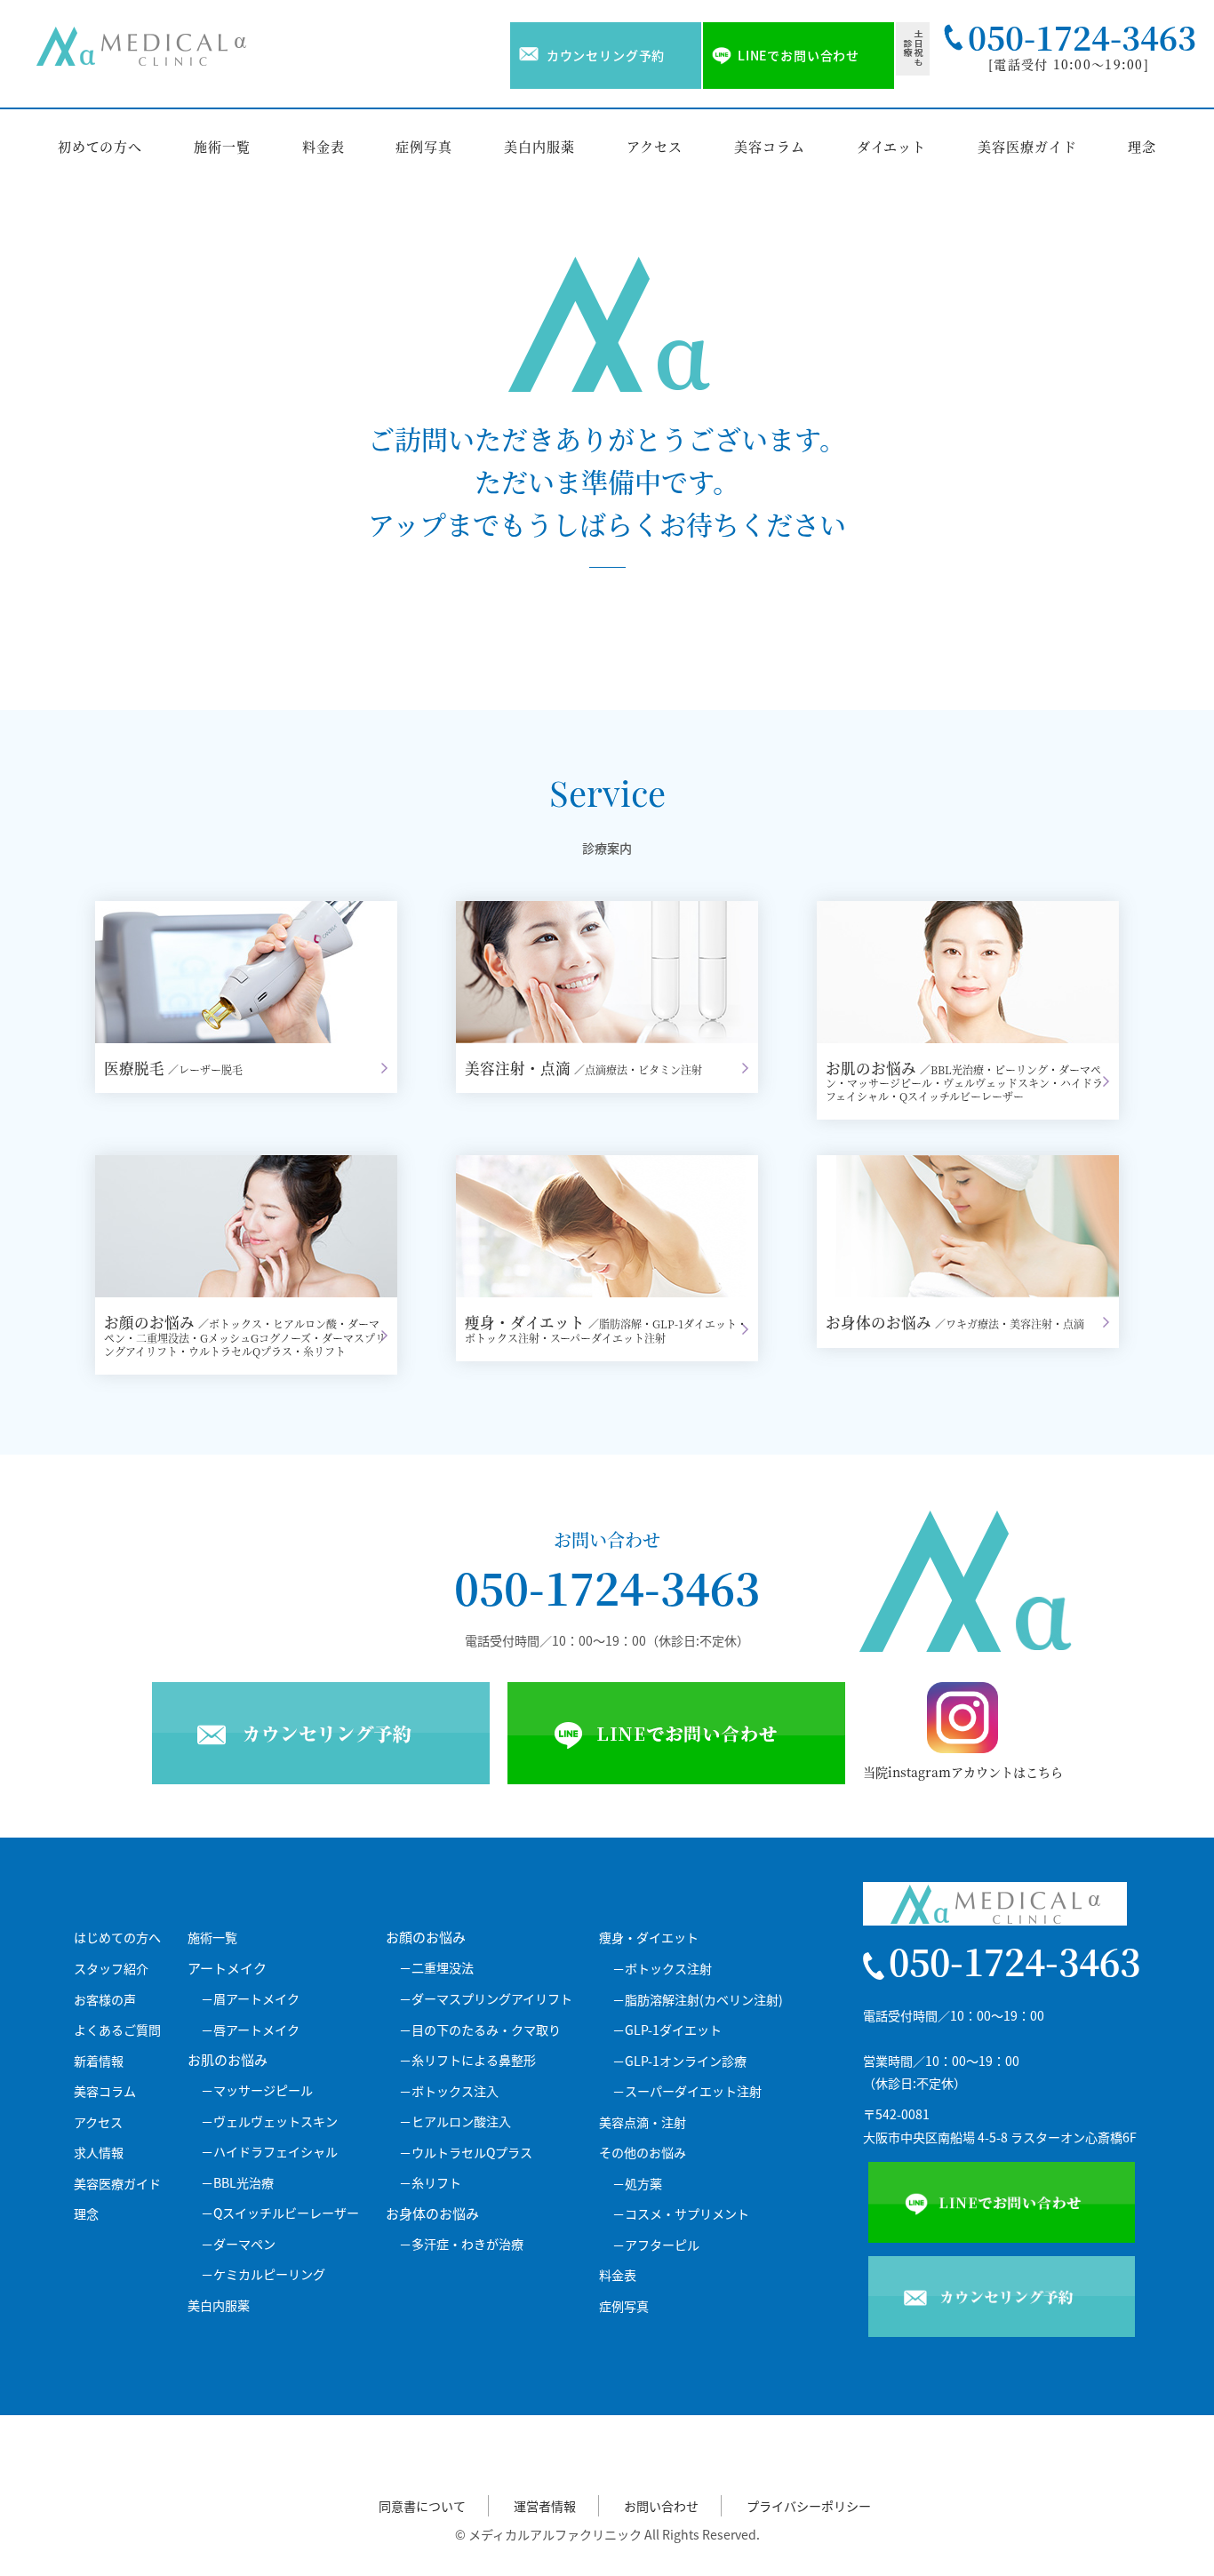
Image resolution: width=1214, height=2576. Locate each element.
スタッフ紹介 (111, 1969)
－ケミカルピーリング (263, 2274)
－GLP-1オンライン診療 (679, 2061)
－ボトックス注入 (449, 2091)
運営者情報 (545, 2506)
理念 (1142, 146)
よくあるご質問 (117, 2030)
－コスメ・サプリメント (681, 2214)
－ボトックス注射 (662, 1969)
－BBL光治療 (237, 2183)
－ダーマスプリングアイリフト (486, 1999)
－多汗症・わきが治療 (461, 2244)
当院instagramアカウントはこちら (963, 1772)
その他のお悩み (643, 2153)
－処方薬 (637, 2184)
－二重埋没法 (436, 1968)
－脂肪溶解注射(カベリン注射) (698, 2000)
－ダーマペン (238, 2244)
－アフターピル (656, 2245)
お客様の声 (105, 2000)
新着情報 (99, 2061)
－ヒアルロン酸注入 (455, 2121)
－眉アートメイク (250, 1999)
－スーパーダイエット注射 (687, 2091)
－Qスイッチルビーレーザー (280, 2213)
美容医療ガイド (1027, 146)
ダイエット (892, 146)
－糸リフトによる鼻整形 (467, 2060)
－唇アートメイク (250, 2030)
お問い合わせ (661, 2506)
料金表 (323, 146)
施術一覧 (222, 146)
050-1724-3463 (607, 1587)
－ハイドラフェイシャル (269, 2152)
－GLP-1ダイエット (667, 2030)
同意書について (422, 2506)
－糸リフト (430, 2183)
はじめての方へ (117, 1938)
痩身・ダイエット (649, 1938)
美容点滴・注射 (643, 2122)
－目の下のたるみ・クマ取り (480, 2030)
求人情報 (99, 2153)
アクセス (655, 146)
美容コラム (770, 146)
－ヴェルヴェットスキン (269, 2121)
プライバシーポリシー (809, 2506)
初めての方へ (100, 146)
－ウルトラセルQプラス (466, 2153)
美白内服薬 (539, 146)
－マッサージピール (257, 2090)
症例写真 (424, 146)
